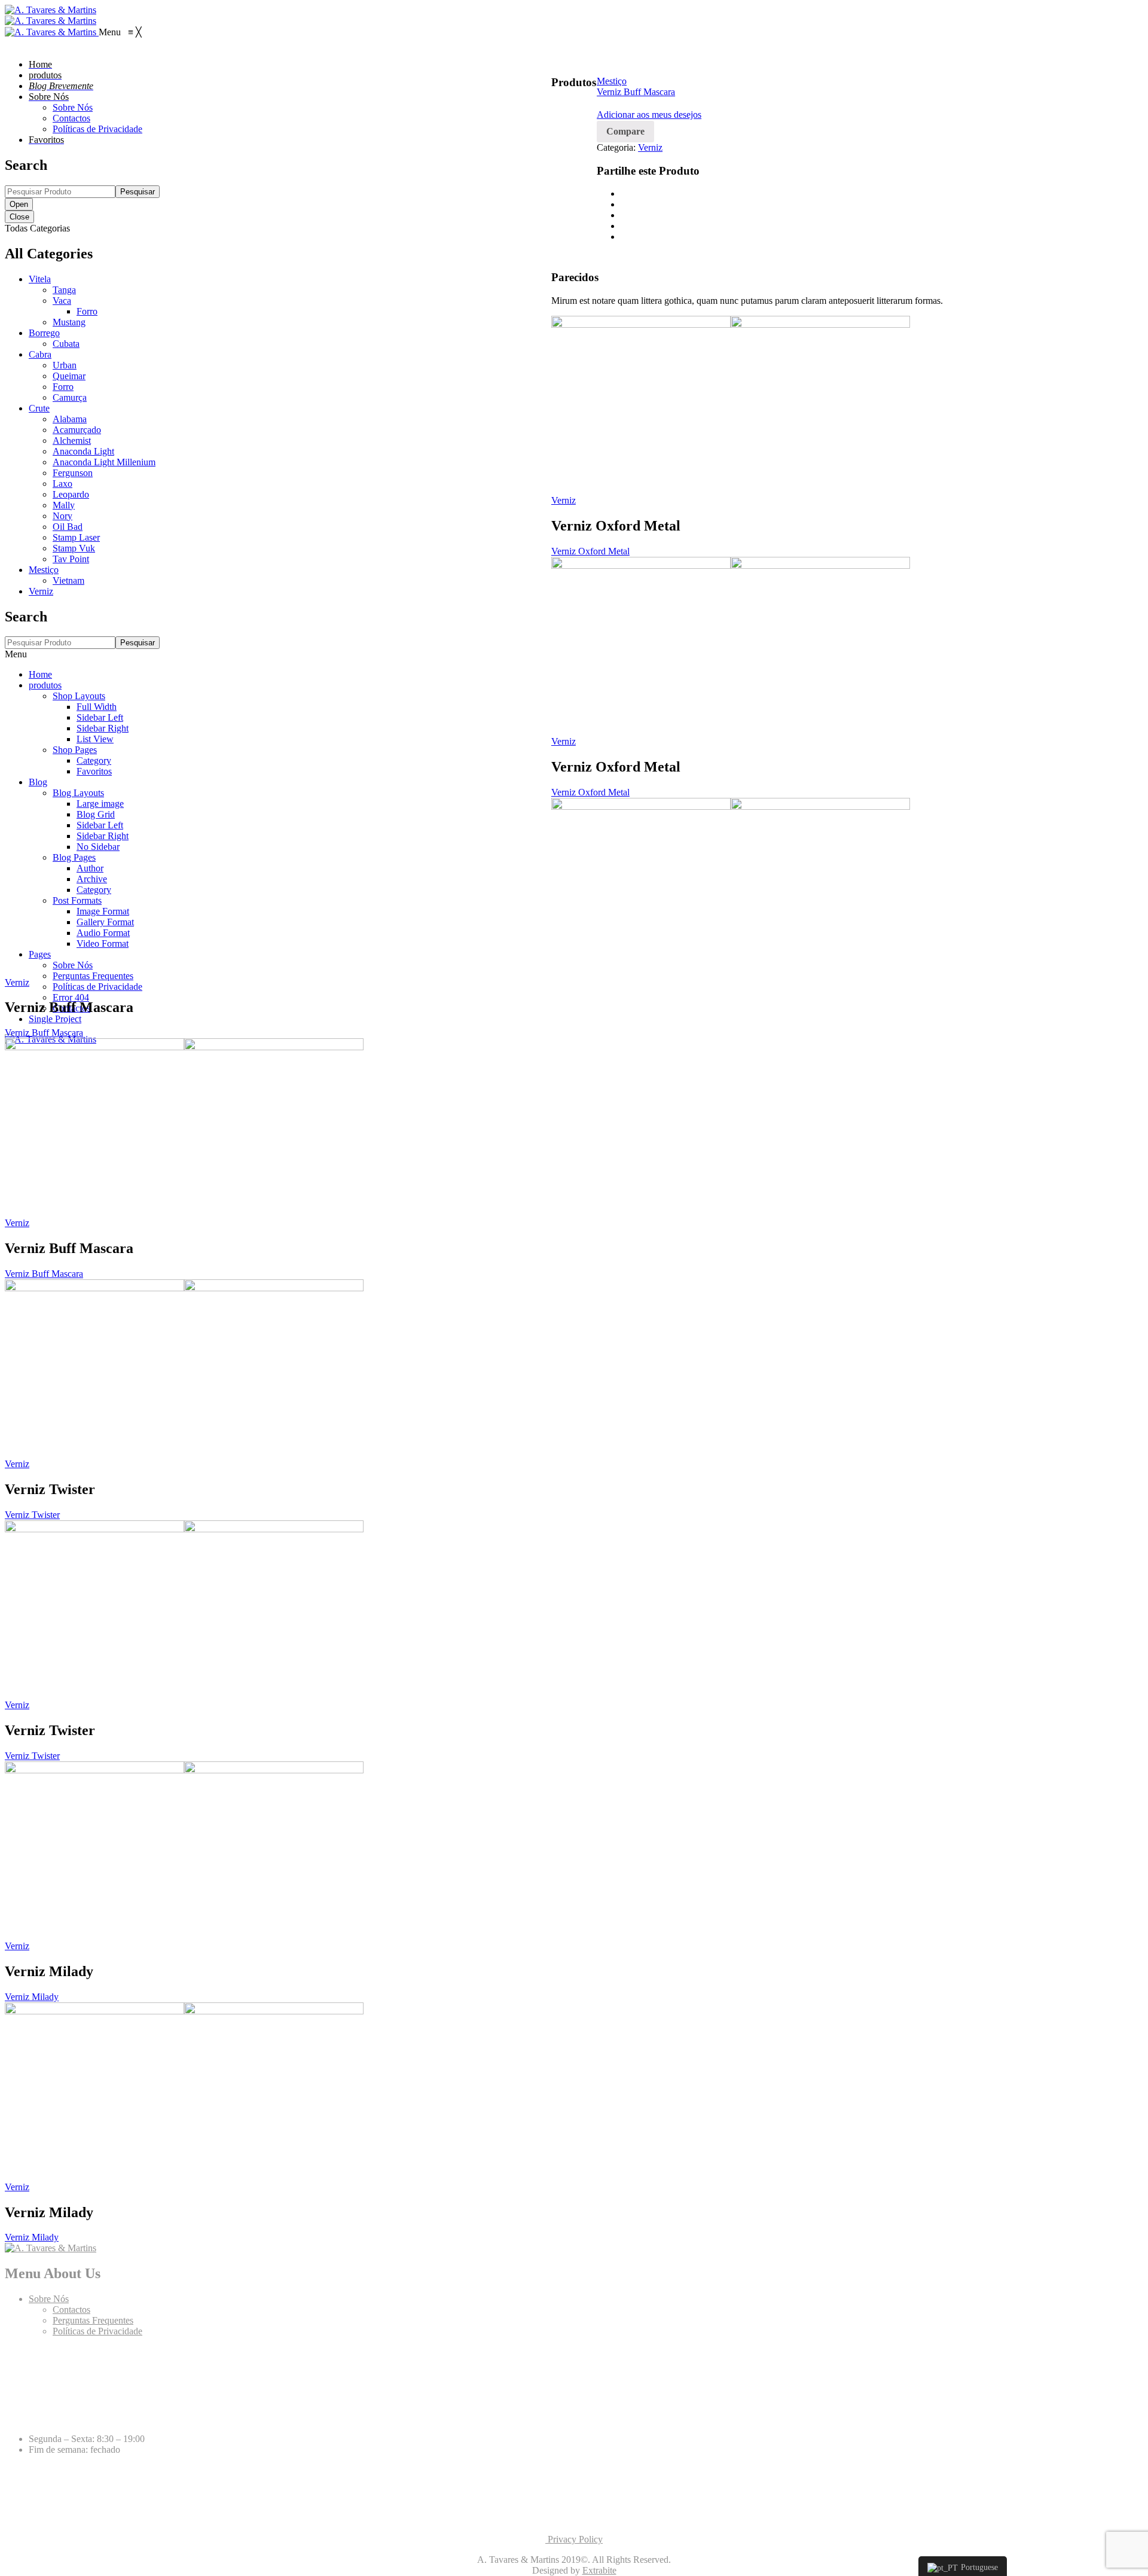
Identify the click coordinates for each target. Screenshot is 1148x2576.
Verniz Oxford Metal (590, 551)
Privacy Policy (574, 2539)
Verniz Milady (32, 1997)
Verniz (650, 147)
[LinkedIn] (624, 237)
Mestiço (612, 81)
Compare (625, 131)
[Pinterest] (624, 215)
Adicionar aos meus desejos (649, 115)
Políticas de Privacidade (97, 2331)
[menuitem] (40, 64)
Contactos (71, 2310)
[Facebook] (624, 193)
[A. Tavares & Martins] (51, 10)
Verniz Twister (32, 1515)
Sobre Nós (49, 2299)
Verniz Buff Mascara (636, 92)
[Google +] (624, 226)
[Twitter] (624, 204)
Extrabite (599, 2570)
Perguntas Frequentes (93, 2320)
